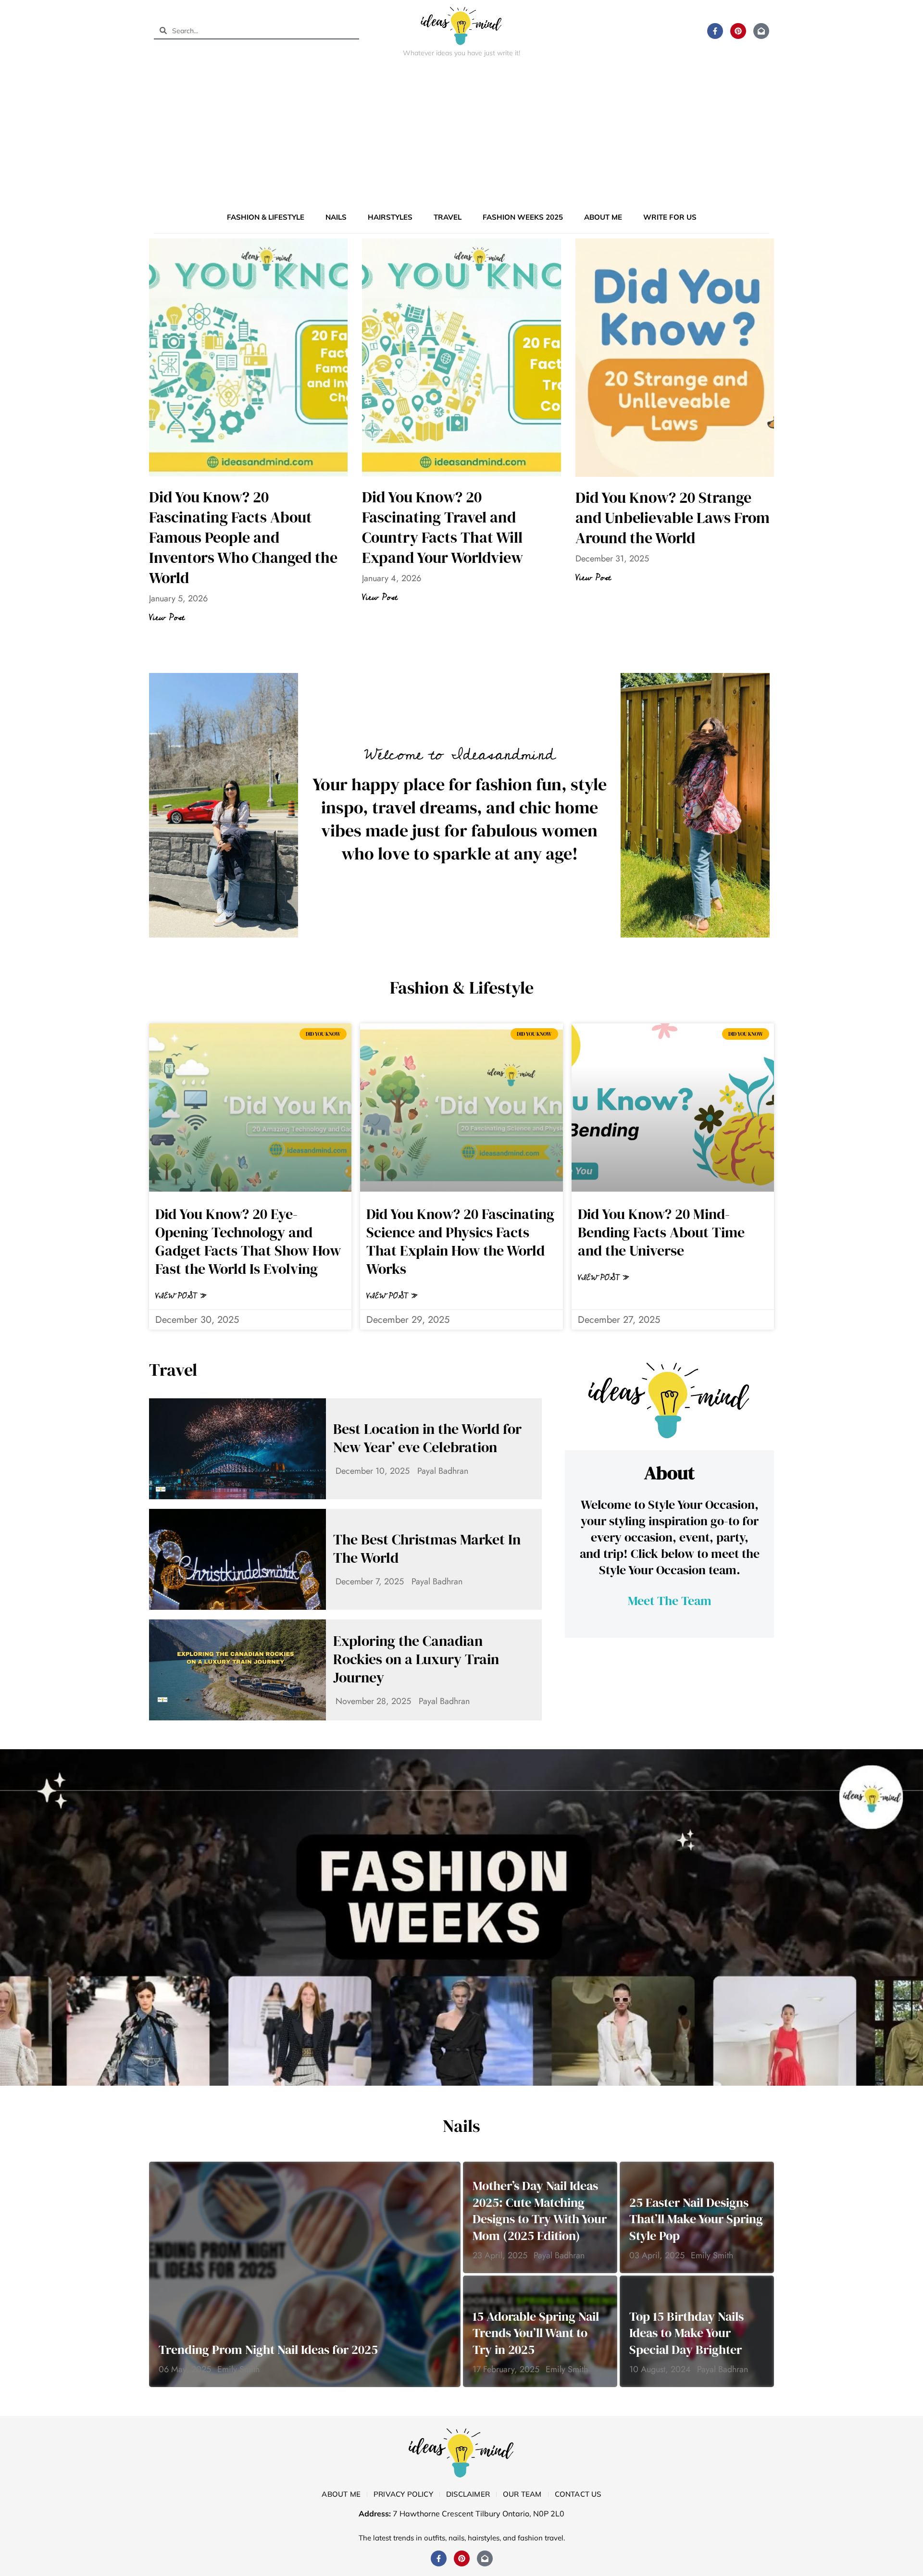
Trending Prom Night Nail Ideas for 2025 (268, 2350)
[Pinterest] (738, 31)
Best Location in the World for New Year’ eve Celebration (427, 1438)
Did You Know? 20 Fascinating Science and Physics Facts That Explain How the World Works (460, 1241)
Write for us (670, 217)
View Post (167, 618)
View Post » (181, 1296)
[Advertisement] (461, 137)
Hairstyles (390, 217)
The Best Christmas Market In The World (427, 1549)
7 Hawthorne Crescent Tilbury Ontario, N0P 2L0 (479, 2514)
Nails (336, 217)
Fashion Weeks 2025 (523, 217)
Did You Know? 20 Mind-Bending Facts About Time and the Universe (661, 1232)
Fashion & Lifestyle (266, 217)
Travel (448, 217)
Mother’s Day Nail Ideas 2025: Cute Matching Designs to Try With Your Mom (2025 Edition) (540, 2211)
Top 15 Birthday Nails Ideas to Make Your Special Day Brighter (686, 2333)
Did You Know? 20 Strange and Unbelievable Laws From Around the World (673, 518)
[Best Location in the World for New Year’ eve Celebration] (237, 1449)
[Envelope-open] (761, 31)
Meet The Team (670, 1601)
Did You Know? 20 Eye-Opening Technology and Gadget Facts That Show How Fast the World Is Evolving (248, 1241)
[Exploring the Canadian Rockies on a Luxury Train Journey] (237, 1670)
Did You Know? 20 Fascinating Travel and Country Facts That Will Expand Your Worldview (443, 527)
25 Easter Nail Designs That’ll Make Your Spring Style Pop (696, 2219)
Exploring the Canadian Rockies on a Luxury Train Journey (416, 1659)
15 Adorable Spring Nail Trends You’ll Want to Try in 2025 (536, 2333)
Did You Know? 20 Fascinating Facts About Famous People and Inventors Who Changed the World (243, 537)
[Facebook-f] (715, 31)
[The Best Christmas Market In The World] (237, 1559)
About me (603, 217)
